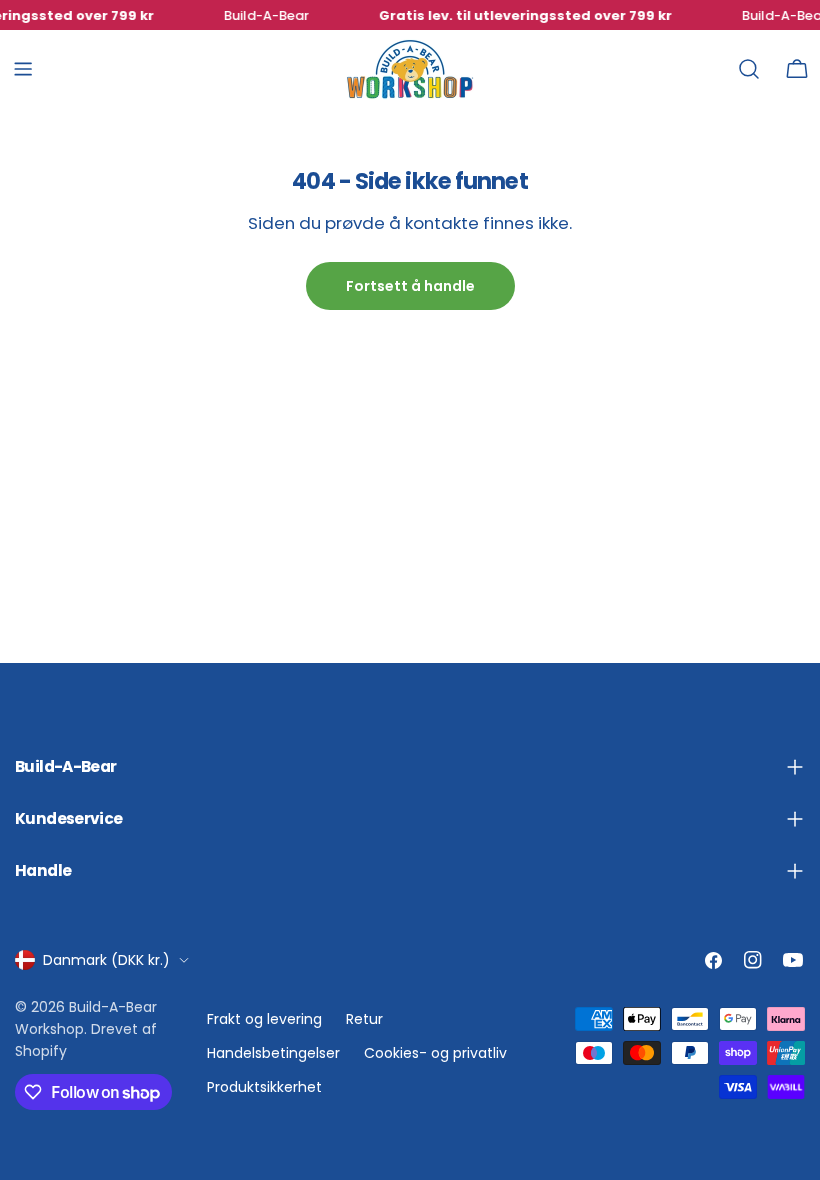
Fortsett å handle (410, 286)
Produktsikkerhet (264, 1087)
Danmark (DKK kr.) (106, 960)
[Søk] (749, 69)
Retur (364, 1019)
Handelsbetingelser (273, 1053)
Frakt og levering (264, 1019)
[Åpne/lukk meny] (23, 69)
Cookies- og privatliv (435, 1053)
